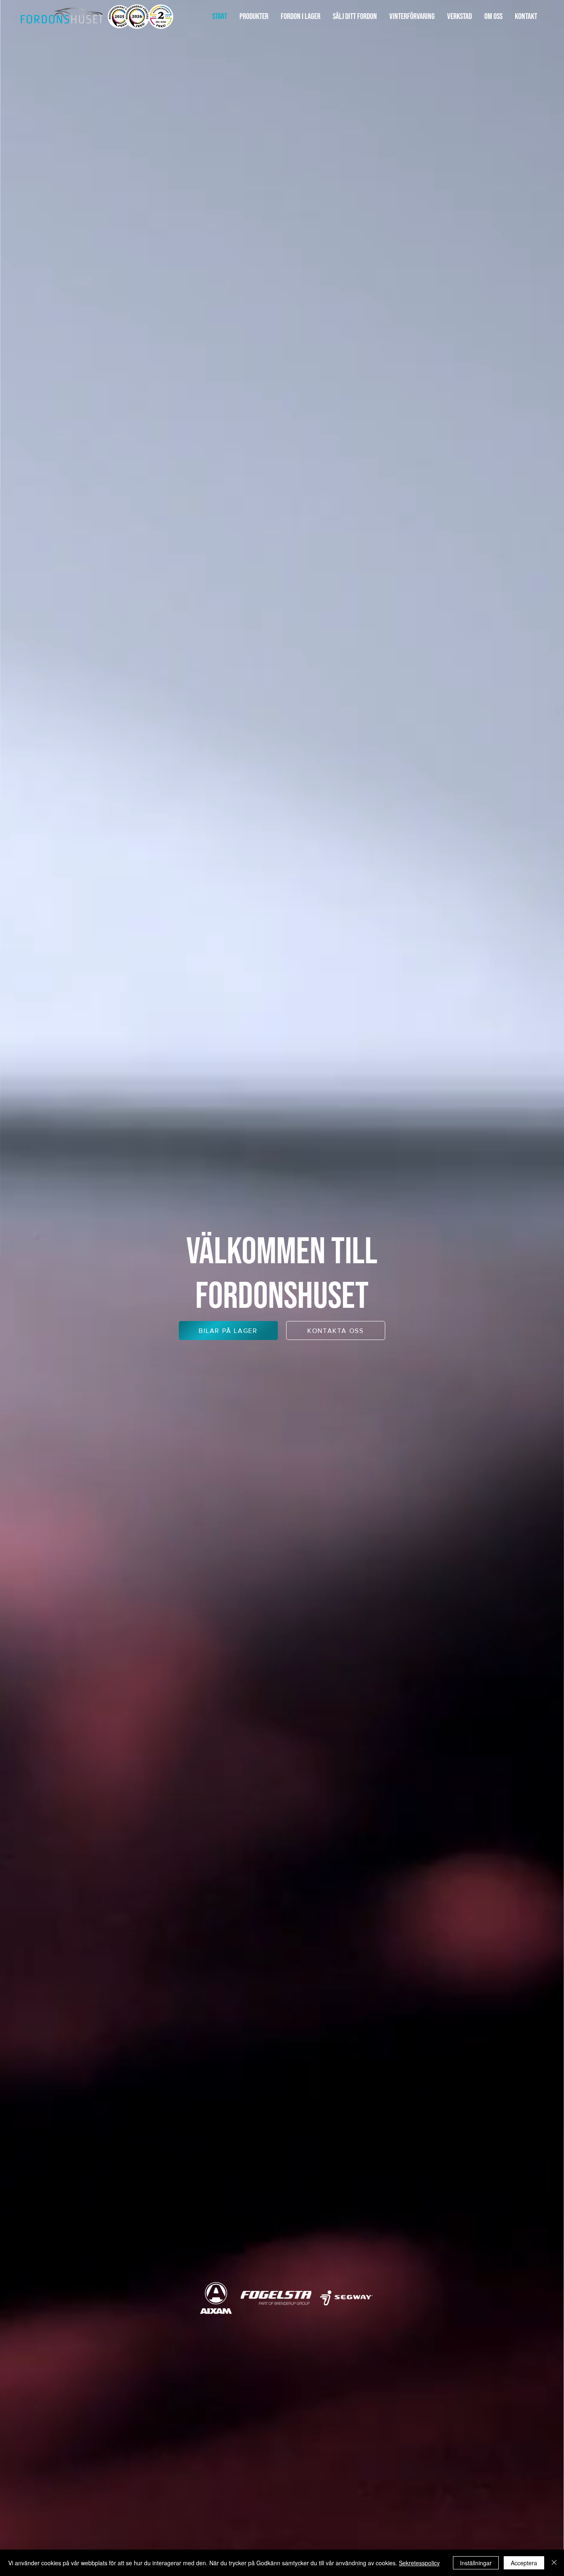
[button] (254, 17)
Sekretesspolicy (419, 2563)
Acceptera (524, 2563)
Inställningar (476, 2563)
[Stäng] (554, 2563)
